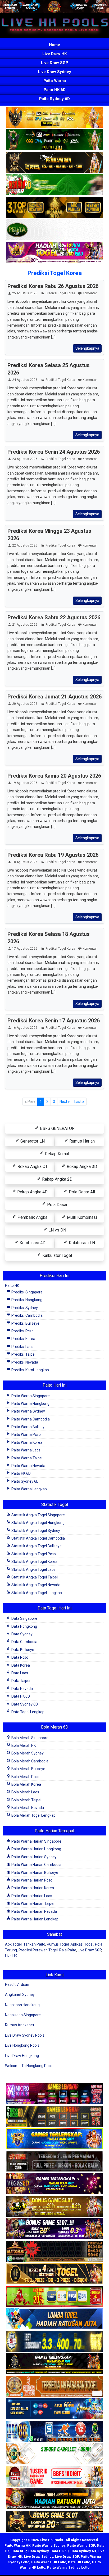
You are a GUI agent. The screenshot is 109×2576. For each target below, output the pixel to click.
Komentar (90, 293)
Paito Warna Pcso (26, 1434)
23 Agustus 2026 (25, 459)
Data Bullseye (22, 1650)
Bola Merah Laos (25, 1792)
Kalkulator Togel (57, 1255)
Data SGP (19, 2551)
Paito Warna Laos (26, 1450)
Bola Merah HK (23, 1745)
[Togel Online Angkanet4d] (54, 2454)
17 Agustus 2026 (25, 949)
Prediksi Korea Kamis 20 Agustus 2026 (54, 776)
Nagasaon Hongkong (22, 2005)
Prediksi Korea (23, 1339)
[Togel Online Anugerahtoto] (54, 2409)
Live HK (11, 1956)
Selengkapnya (87, 348)
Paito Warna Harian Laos (31, 1896)
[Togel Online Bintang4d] (54, 2229)
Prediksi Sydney (24, 1308)
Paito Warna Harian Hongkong (36, 1849)
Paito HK (12, 1285)
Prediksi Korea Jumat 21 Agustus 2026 (54, 697)
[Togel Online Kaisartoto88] (54, 2297)
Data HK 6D (20, 1696)
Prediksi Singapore (27, 1292)
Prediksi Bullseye (25, 1323)
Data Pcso (19, 1657)
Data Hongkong (24, 1626)
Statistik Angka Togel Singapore (38, 1515)
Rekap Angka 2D (57, 1179)
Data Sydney (22, 1634)
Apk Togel (13, 1944)
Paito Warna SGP (81, 2545)
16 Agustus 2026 (25, 1028)
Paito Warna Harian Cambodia (36, 1865)
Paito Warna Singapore (30, 1396)
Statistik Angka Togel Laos (33, 1569)
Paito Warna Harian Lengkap (35, 1919)
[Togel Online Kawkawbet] (54, 2162)
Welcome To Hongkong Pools (29, 2066)
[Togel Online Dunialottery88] (54, 2387)
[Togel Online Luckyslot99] (54, 2342)
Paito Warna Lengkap (29, 1489)
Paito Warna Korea (26, 1442)
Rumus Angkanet (20, 2025)
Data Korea (20, 1665)
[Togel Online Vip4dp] (54, 2364)
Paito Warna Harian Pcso (31, 1880)
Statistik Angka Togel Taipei (34, 1577)
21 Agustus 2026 (25, 625)
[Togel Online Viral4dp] (54, 253)
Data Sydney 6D (24, 1704)
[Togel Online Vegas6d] (54, 2184)
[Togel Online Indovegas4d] (54, 2522)
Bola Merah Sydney (27, 1753)
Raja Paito (68, 1950)
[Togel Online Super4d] (54, 163)
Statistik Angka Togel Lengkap (36, 1593)
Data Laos (19, 1673)
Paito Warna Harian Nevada (34, 1911)
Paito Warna (55, 81)
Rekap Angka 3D (81, 1167)
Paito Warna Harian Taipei (32, 1903)
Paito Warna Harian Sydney (34, 1857)
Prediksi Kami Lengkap (30, 1370)
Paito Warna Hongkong (30, 1404)
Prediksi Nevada (24, 1362)
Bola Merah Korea (26, 1784)
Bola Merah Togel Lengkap (33, 1815)
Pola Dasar (57, 1205)
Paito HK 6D (55, 90)
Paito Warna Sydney (28, 1411)
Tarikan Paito (34, 1944)
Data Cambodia (24, 1642)
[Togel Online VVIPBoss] (54, 118)
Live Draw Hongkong (22, 2056)
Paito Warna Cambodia (30, 1419)
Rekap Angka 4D (32, 1192)
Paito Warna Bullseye (29, 1427)
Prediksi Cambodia (27, 1315)
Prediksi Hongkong (26, 1300)
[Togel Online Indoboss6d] (54, 2117)
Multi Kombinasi (81, 1217)
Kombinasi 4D (32, 1243)
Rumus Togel (58, 1944)
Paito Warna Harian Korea (32, 1888)
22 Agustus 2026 (25, 545)
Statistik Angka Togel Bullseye (36, 1546)
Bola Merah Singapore (29, 1738)
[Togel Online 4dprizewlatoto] (54, 2274)
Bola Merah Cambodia (29, 1761)
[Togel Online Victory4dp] (54, 2139)
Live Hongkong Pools (22, 2045)
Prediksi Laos (22, 1347)
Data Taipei (20, 1681)
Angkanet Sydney (20, 1995)
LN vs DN (57, 1230)
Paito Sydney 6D (54, 99)
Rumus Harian (81, 1141)
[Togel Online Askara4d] (54, 2207)
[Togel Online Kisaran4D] (54, 185)
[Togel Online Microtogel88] (54, 2094)
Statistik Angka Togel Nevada (35, 1585)
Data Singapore (24, 1618)
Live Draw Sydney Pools (25, 2035)
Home (54, 45)
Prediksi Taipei (23, 1354)
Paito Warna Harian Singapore (36, 1841)
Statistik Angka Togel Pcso (33, 1554)
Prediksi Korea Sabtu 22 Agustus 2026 (54, 617)
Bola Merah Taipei (26, 1800)
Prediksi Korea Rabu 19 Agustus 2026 (53, 855)
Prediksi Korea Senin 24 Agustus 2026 (54, 452)
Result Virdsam (18, 1984)
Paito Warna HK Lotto (49, 2562)
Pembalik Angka (32, 1217)
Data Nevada (22, 1689)
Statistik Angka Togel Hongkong (38, 1523)
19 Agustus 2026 (25, 783)
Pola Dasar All (81, 1192)
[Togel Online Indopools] (54, 2477)
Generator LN (32, 1141)
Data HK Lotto (79, 2562)
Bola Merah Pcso (25, 1777)
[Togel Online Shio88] (54, 2499)
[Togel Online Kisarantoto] (54, 208)
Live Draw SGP (55, 63)
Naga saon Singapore (23, 2015)
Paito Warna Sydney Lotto (68, 2567)
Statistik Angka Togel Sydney (35, 1531)
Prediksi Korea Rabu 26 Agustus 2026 (53, 286)
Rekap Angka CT (32, 1167)
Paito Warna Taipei (27, 1458)
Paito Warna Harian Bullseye (34, 1873)
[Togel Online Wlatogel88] (54, 2252)
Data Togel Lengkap (28, 1712)
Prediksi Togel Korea (55, 273)
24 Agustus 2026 (25, 380)
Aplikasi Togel (82, 1944)
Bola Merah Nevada (27, 1808)
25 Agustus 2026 (25, 293)
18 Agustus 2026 (25, 862)
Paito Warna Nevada (28, 1466)
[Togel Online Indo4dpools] (54, 2319)
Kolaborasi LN (81, 1243)
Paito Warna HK (17, 2545)
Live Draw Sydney (55, 72)
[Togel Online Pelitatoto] (54, 230)
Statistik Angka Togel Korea (34, 1562)
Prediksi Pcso (22, 1331)
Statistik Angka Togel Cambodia (38, 1538)
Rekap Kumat (57, 1154)
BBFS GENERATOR (57, 1128)
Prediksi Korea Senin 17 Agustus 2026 (54, 1021)
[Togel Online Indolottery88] (54, 2432)
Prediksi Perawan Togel (38, 1950)
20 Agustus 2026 (25, 704)
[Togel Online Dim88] (54, 140)
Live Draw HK (54, 54)
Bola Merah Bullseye (28, 1769)
